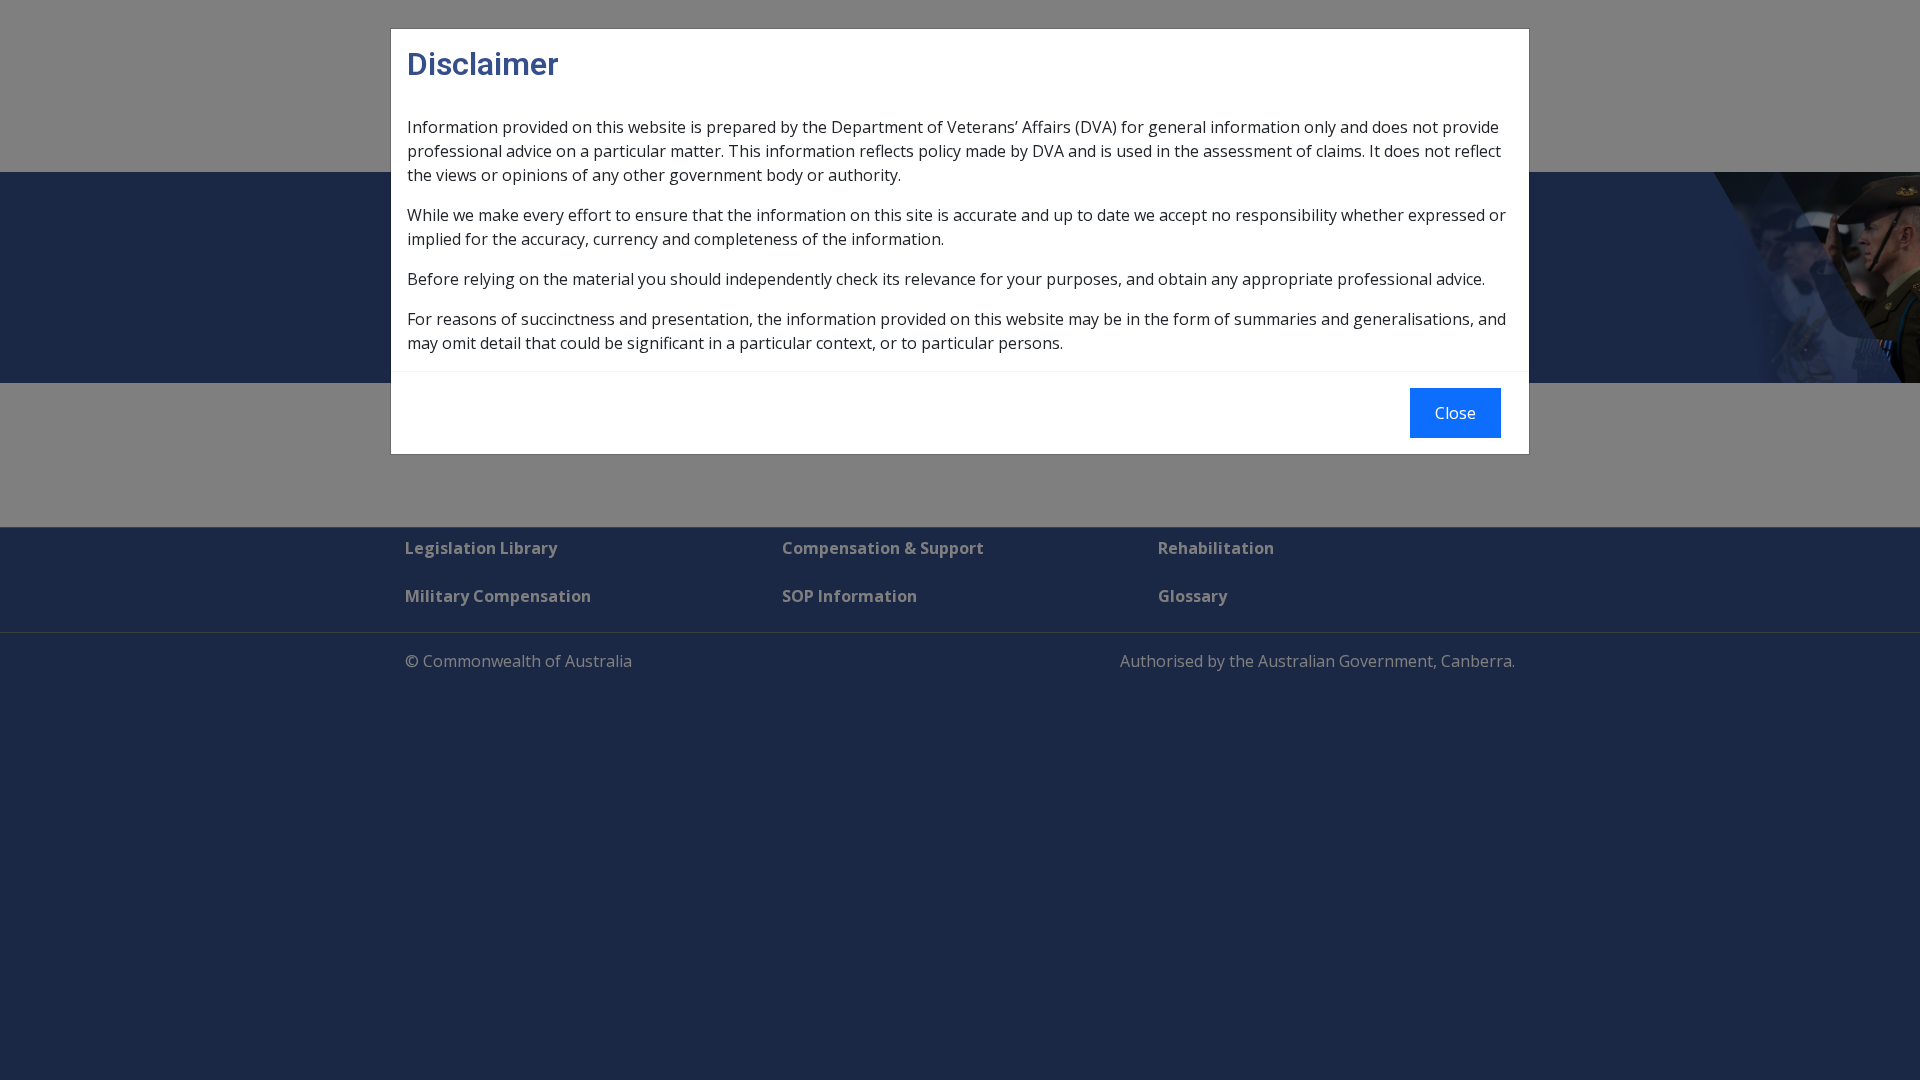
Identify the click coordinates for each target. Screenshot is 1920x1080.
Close (1455, 413)
